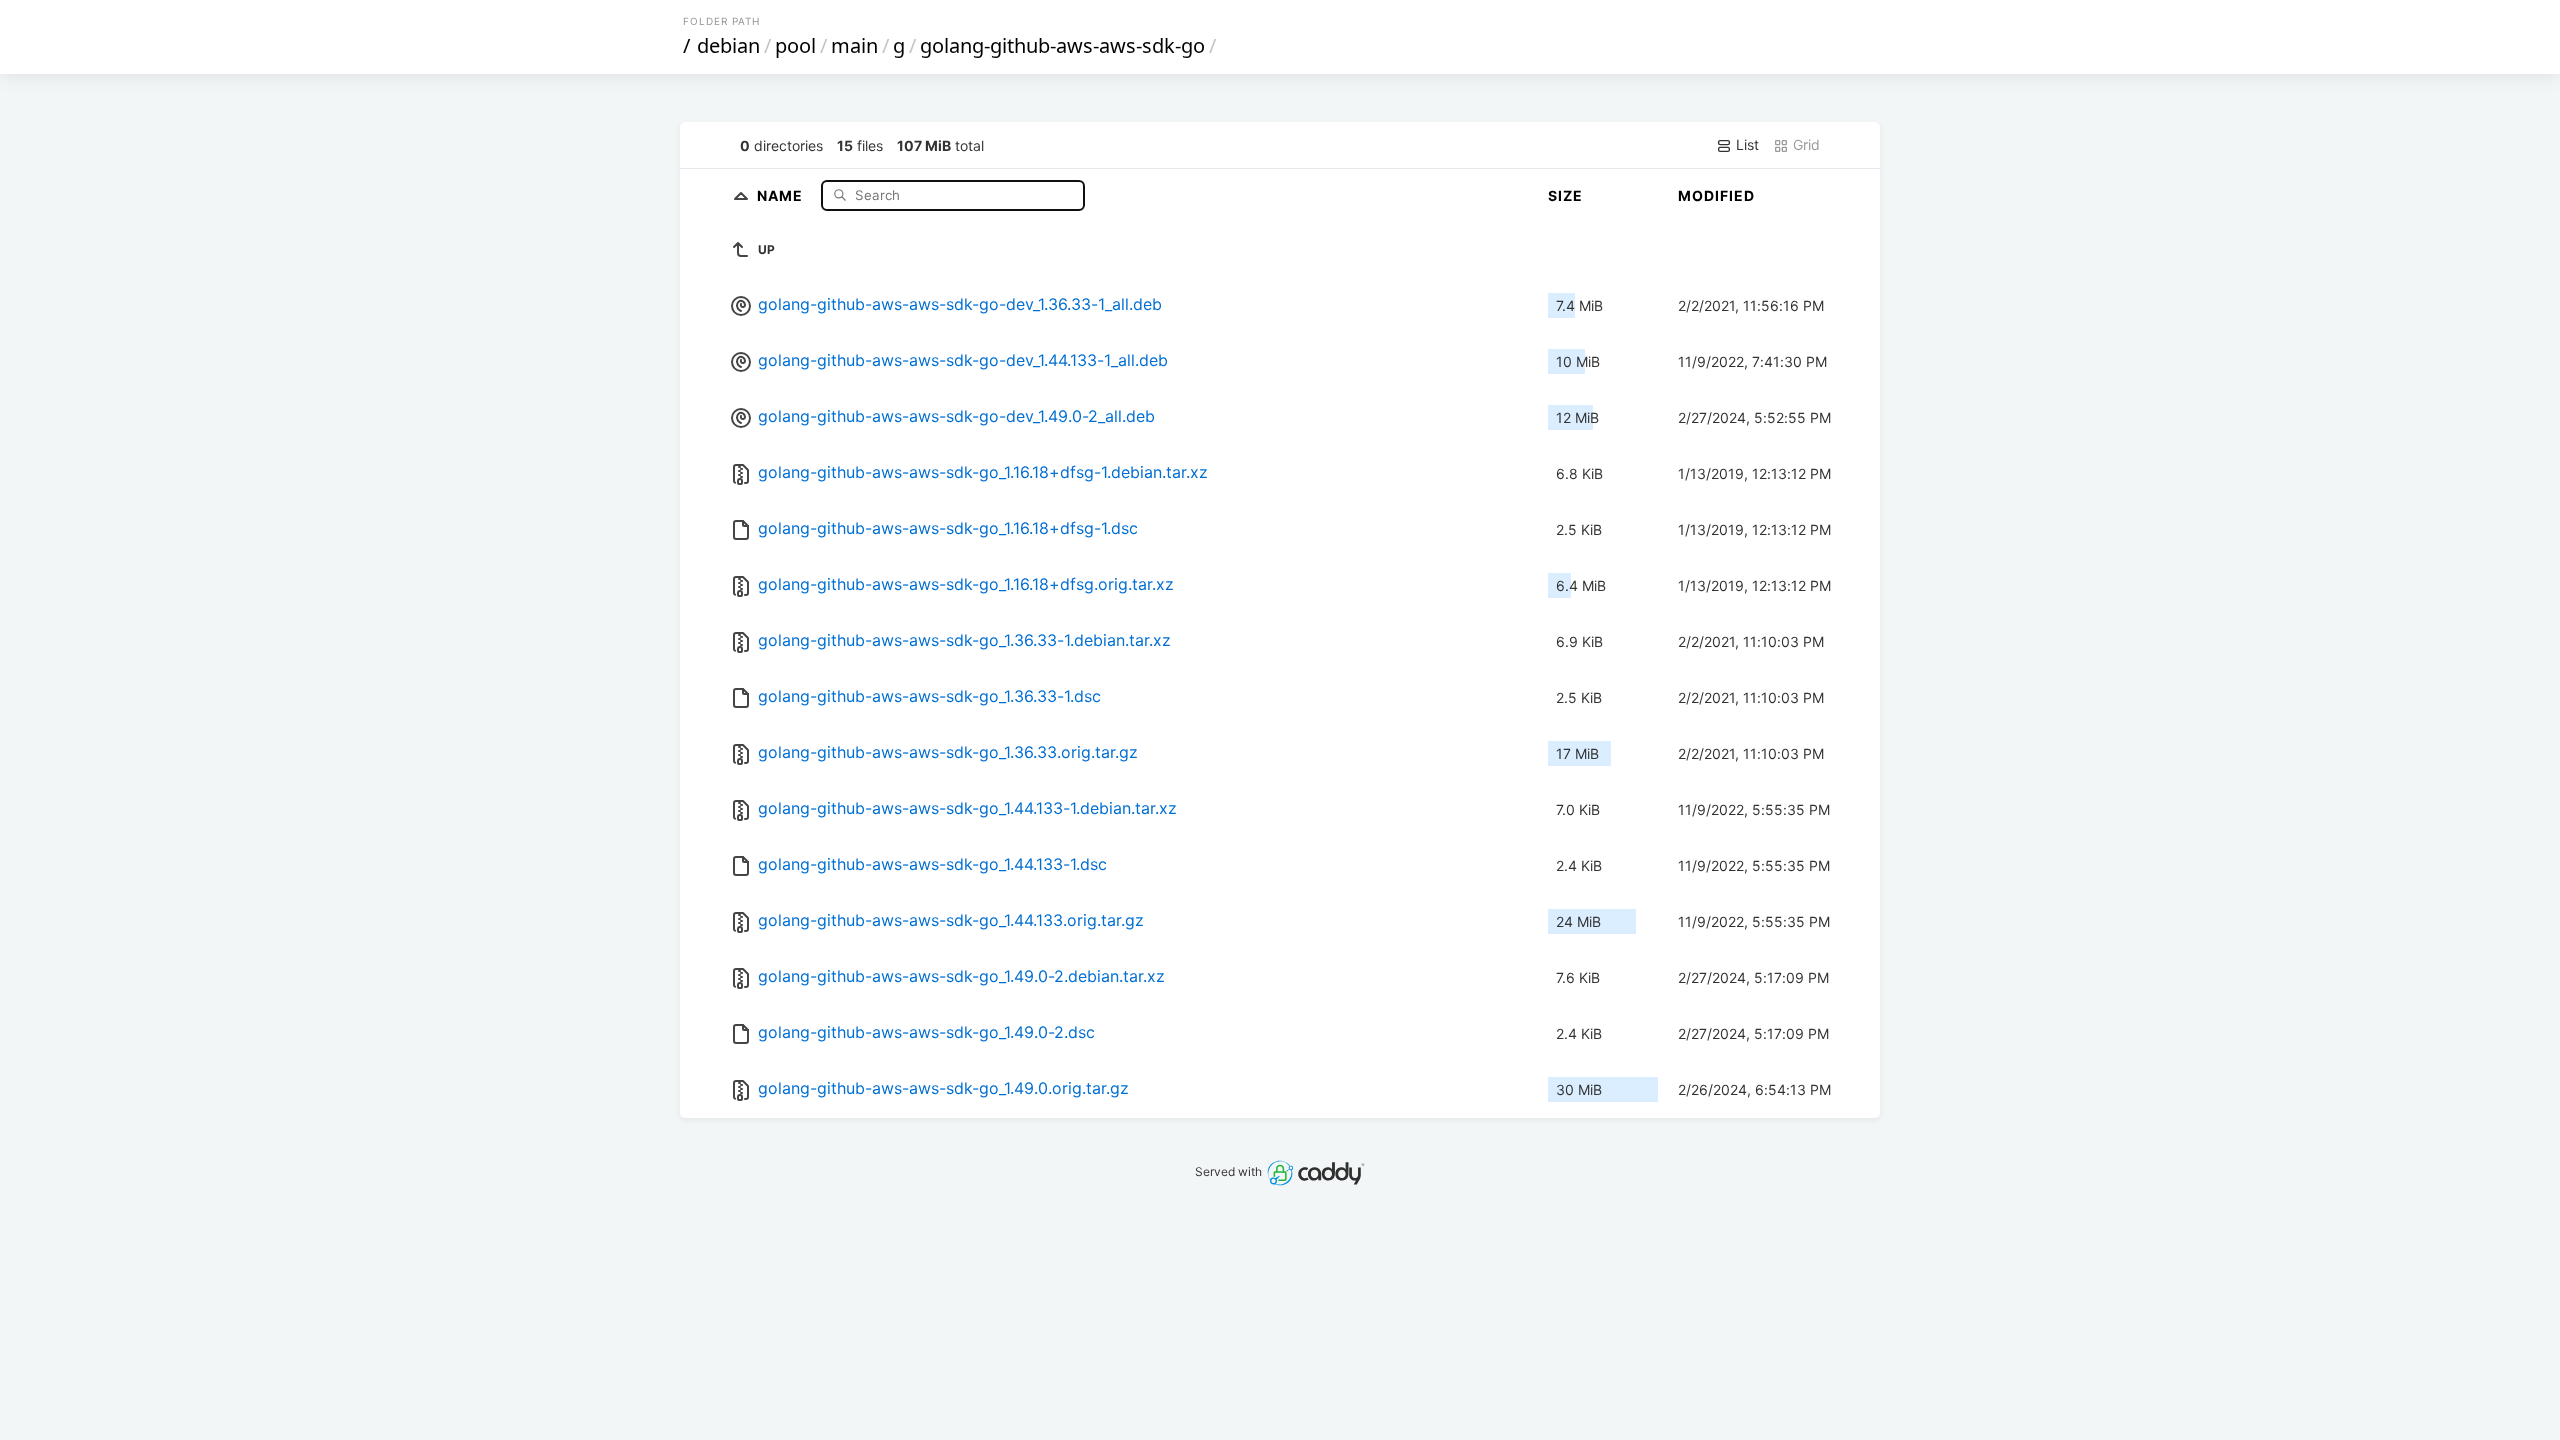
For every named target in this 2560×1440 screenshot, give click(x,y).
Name (782, 194)
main (854, 45)
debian (728, 45)
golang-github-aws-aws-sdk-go (1062, 45)
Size (1565, 195)
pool (795, 45)
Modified (1716, 195)
